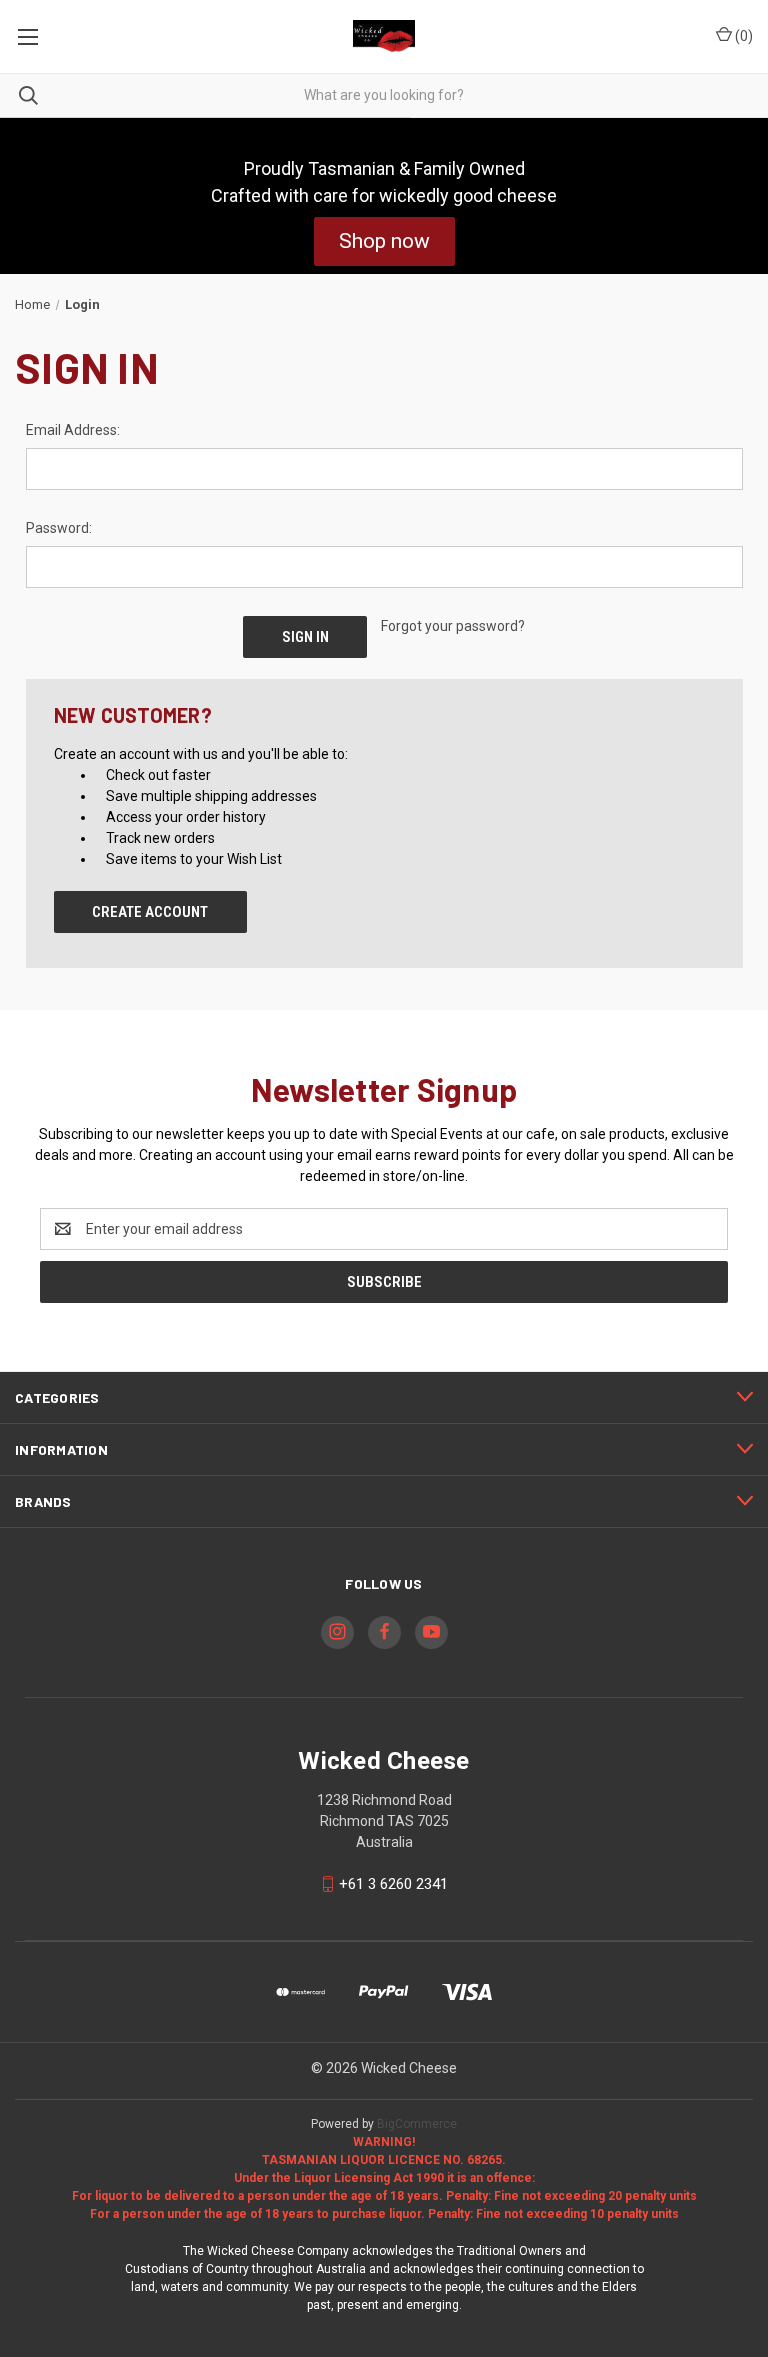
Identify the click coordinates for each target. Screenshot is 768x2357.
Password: (59, 528)
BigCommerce (417, 2124)
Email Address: (73, 430)
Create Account (150, 912)
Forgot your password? (453, 626)
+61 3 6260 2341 (393, 1884)
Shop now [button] (384, 241)
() (742, 36)
